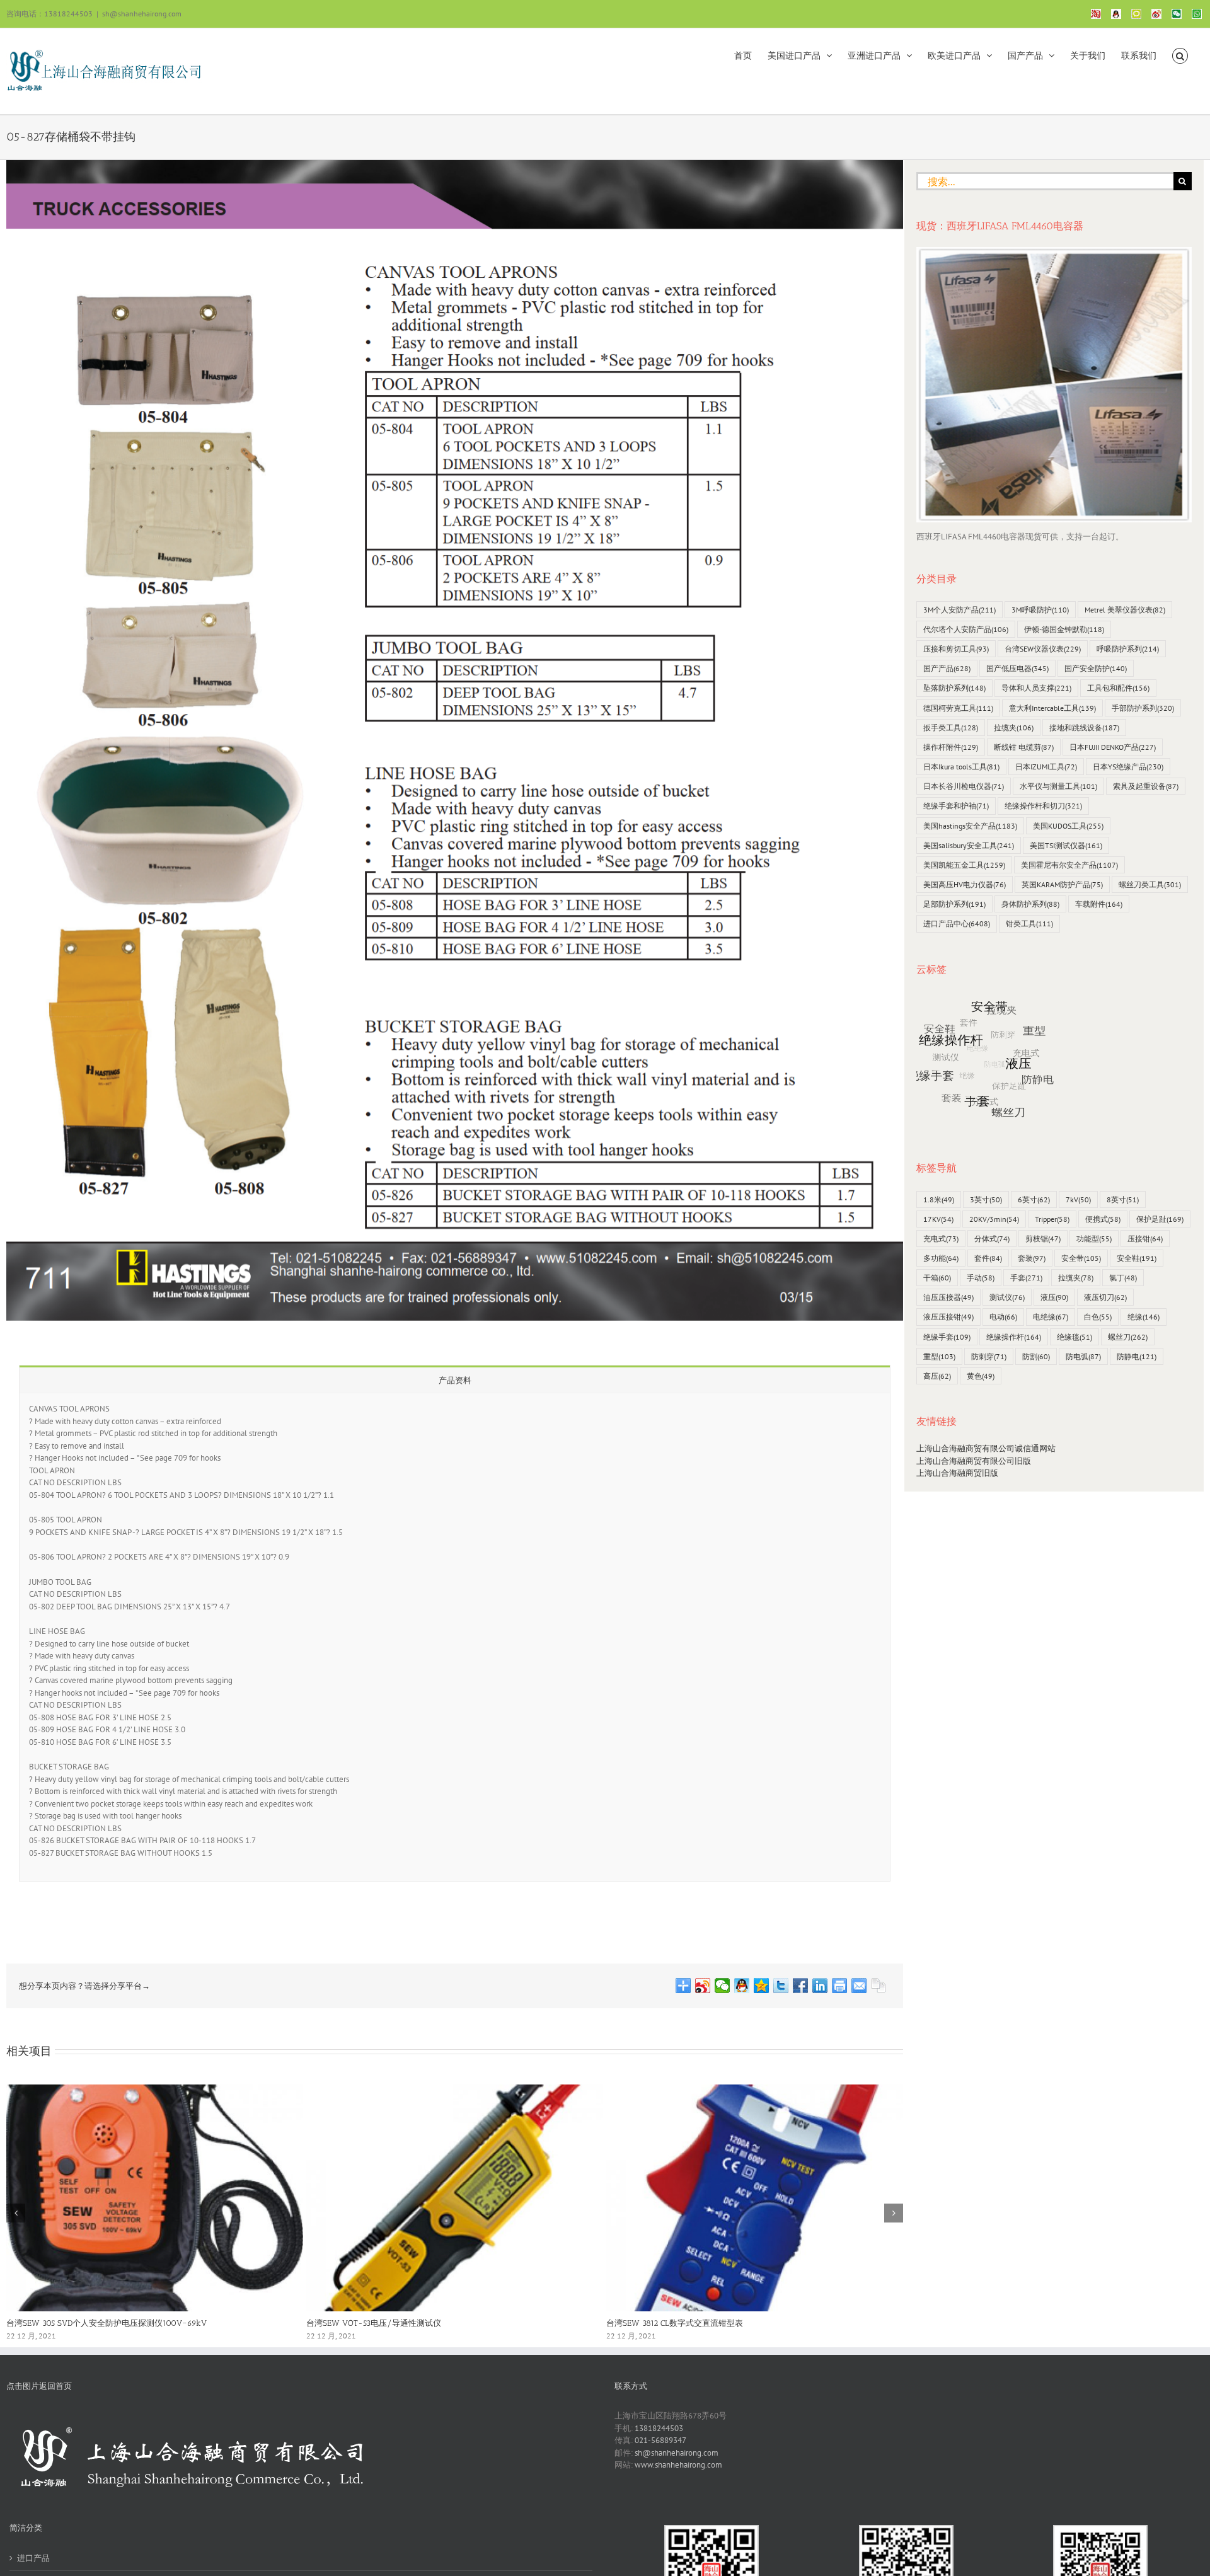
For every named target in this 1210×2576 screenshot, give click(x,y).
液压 (1054, 1297)
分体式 (992, 1239)
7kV (1078, 1199)
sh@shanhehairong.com (142, 14)
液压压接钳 (948, 1317)
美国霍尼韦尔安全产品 (1069, 865)
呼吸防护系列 (1128, 649)
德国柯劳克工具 (958, 708)
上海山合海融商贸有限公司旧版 (974, 1461)
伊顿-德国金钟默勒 (1064, 629)
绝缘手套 (947, 1337)
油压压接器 (948, 1297)
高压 (937, 1376)
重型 (939, 1356)
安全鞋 (1137, 1258)
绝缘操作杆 (1014, 1337)
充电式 (941, 1239)
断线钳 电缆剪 (1024, 747)
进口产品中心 (957, 923)
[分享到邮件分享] (859, 1986)
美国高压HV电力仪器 (965, 884)
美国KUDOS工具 (1068, 826)
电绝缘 (1051, 1317)
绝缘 (1144, 1317)
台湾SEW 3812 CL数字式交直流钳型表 (675, 2323)
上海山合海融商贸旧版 (957, 1473)
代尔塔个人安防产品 (966, 629)
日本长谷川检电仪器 (964, 786)
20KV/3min (994, 1219)
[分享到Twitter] (781, 1986)
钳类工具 (1029, 923)
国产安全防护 (1096, 668)
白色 (1098, 1317)
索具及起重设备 (1146, 786)
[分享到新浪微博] (703, 1986)
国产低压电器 (1017, 668)
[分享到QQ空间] (762, 1986)
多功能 (941, 1258)
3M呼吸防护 (1040, 610)
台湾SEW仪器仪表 (1043, 649)
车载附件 (1099, 904)
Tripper (1052, 1219)
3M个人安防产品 (959, 610)
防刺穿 (989, 1356)
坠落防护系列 (954, 688)
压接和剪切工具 (956, 649)
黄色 (981, 1376)
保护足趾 (1160, 1219)
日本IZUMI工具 (1046, 767)
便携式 (1103, 1219)
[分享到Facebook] (801, 1986)
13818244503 (659, 2428)
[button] (1180, 55)
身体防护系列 (1030, 904)
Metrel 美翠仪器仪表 (1125, 610)
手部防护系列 (1143, 708)
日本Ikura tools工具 (961, 767)
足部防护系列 (954, 904)
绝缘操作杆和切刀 (1043, 806)
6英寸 (1034, 1199)
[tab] (455, 1380)
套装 (1032, 1258)
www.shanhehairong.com (678, 2465)
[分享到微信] (723, 1986)
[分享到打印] (840, 1986)
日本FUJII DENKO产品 (1113, 747)
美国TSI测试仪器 (1066, 845)
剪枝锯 (1043, 1239)
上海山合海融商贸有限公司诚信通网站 (986, 1448)
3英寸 (986, 1199)
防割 (1036, 1356)
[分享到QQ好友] (742, 1986)
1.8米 (939, 1199)
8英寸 (1123, 1199)
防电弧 (1083, 1356)
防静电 (1137, 1356)
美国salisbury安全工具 (969, 845)
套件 (988, 1258)
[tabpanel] (455, 1637)
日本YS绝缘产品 (1128, 767)
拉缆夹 (1014, 727)
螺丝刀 (1128, 1337)
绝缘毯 (1075, 1337)
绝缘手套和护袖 (956, 806)
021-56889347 (660, 2440)
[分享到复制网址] (879, 1986)
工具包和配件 (1118, 688)
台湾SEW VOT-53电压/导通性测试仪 (374, 2323)
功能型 (1094, 1239)
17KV (938, 1219)
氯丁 (1123, 1278)
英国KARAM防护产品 (1062, 884)
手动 (981, 1278)
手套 (1026, 1278)
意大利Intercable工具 (1052, 708)
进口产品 (33, 2558)
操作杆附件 (951, 747)
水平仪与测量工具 (1058, 786)
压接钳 (1145, 1239)
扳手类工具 (951, 727)
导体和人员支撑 (1036, 688)
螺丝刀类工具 (1150, 884)
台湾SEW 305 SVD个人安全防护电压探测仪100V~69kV (107, 2323)
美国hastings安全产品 (970, 826)
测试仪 (1007, 1297)
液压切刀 (1105, 1297)
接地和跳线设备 (1084, 727)
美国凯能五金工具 (964, 865)
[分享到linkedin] (820, 1986)
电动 (1003, 1317)
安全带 (1081, 1258)
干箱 (937, 1278)
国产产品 (947, 668)
